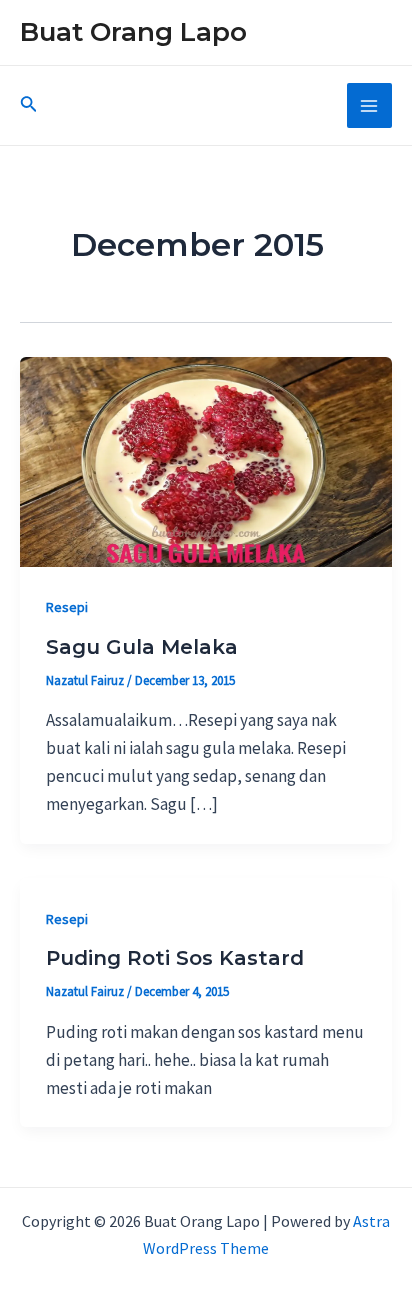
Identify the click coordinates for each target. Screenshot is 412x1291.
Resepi (67, 607)
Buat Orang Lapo (133, 32)
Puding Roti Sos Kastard (175, 958)
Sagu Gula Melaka (142, 647)
